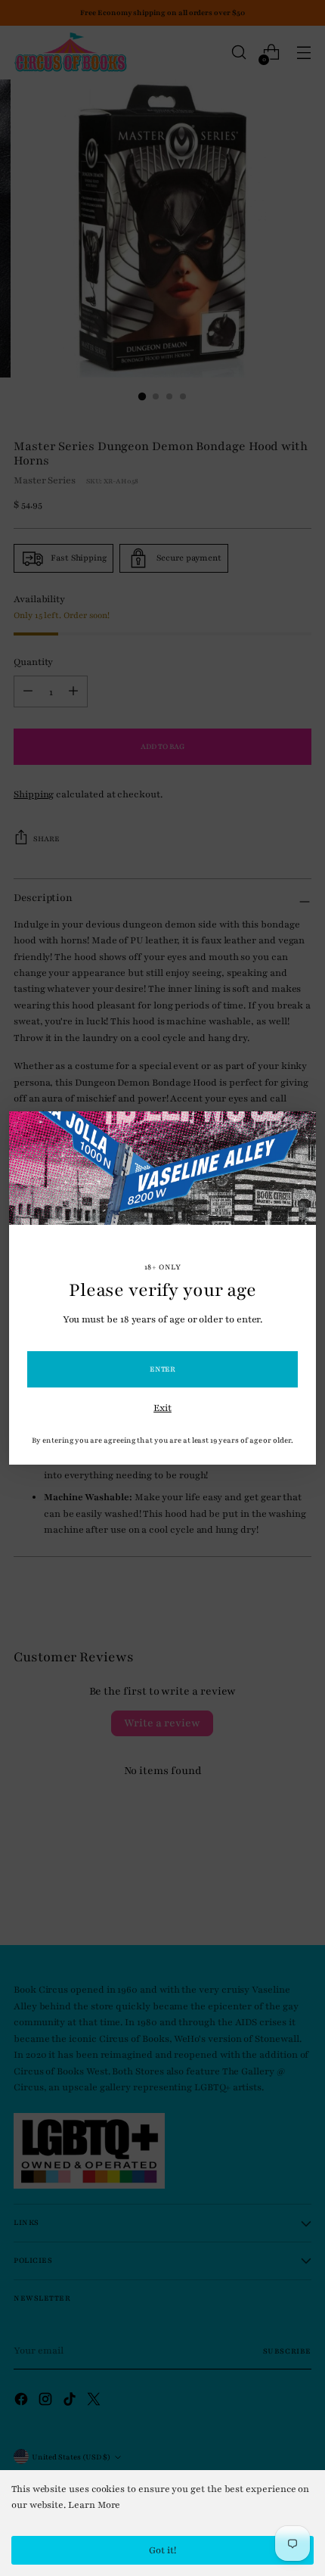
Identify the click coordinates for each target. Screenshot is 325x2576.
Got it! (162, 2550)
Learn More (94, 2505)
